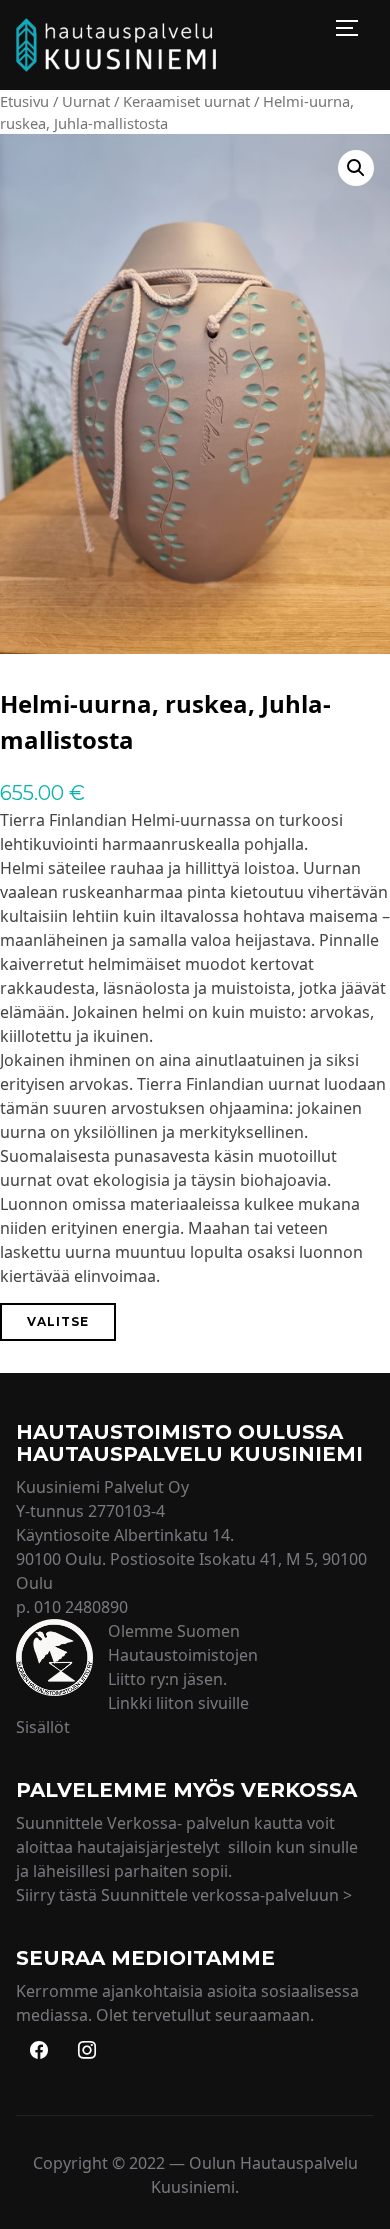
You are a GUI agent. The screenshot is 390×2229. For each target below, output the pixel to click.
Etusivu (24, 101)
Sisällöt (43, 1727)
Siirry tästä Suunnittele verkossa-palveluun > (184, 1895)
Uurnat (86, 101)
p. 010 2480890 (72, 1607)
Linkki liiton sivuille (178, 1703)
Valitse (58, 1321)
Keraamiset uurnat (186, 101)
